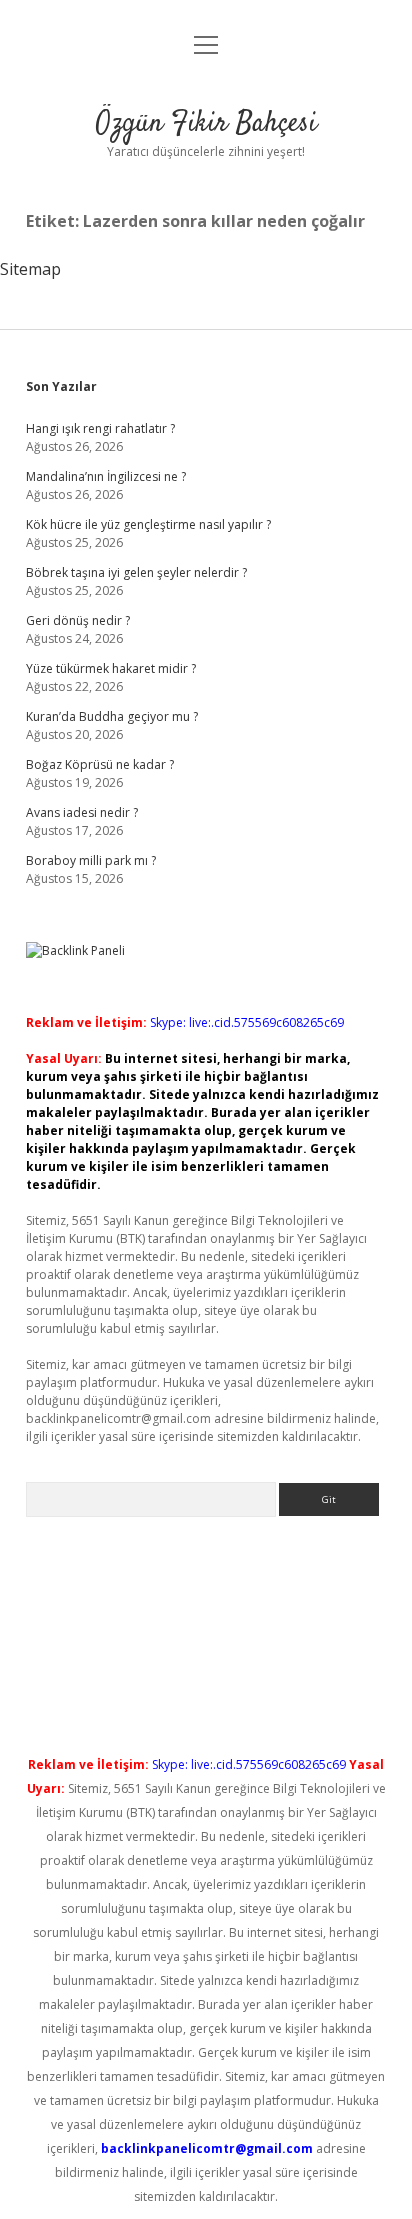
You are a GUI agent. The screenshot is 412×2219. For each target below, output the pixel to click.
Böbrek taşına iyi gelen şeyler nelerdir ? (136, 572)
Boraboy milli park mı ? (91, 860)
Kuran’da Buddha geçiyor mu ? (112, 716)
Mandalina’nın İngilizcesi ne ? (106, 476)
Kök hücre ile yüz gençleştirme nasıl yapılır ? (148, 524)
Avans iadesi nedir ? (82, 812)
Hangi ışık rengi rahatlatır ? (100, 428)
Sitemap (30, 269)
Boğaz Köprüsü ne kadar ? (100, 764)
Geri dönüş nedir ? (78, 620)
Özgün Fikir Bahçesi (206, 124)
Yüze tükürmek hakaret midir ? (111, 668)
